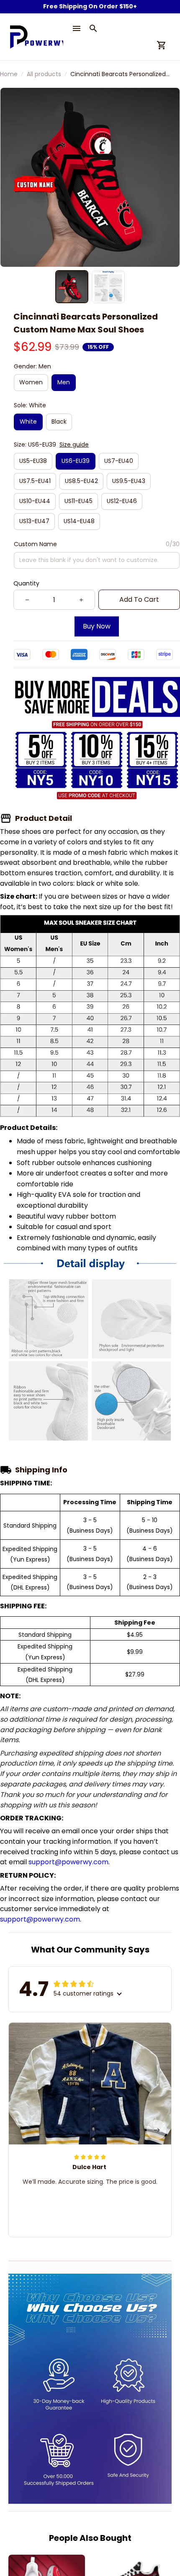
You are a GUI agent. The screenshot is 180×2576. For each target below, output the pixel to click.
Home (9, 74)
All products (44, 74)
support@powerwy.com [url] (68, 1862)
